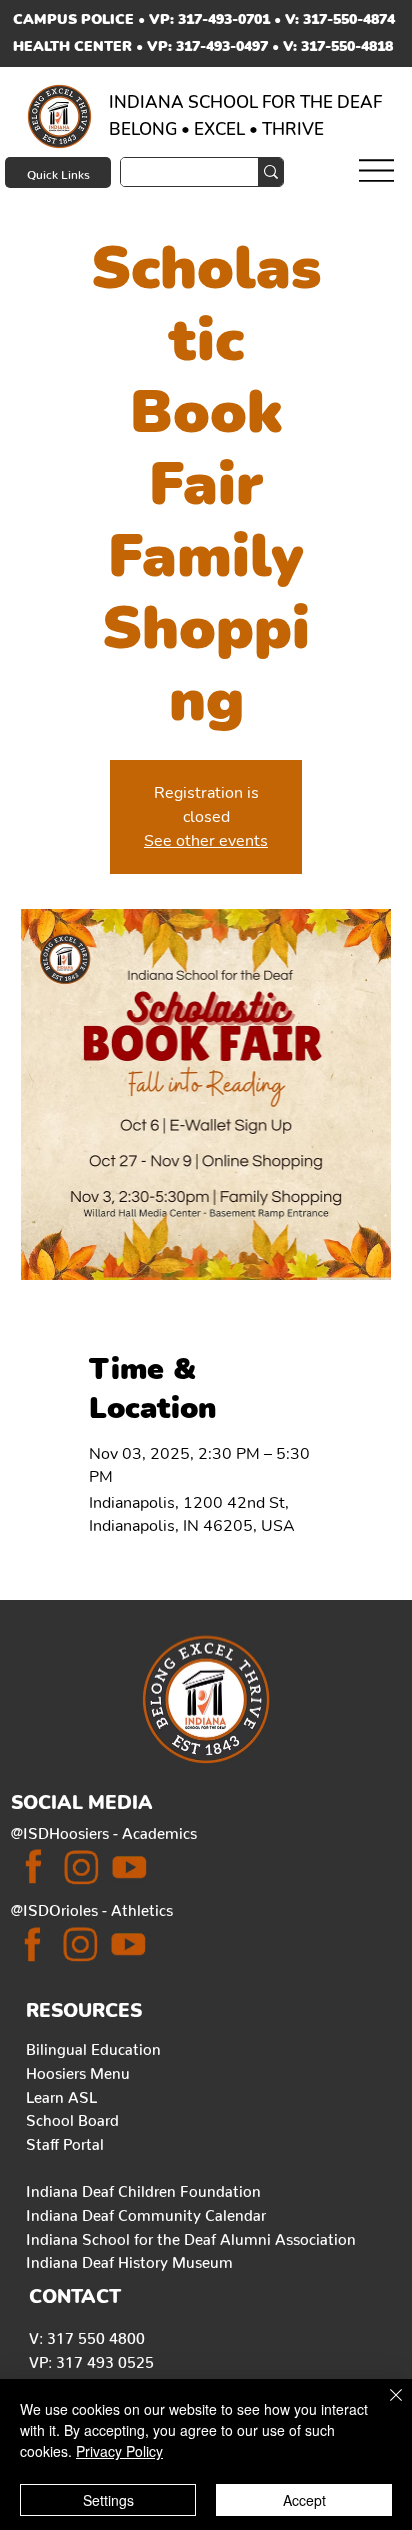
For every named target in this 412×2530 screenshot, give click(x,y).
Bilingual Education (93, 2046)
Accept (304, 2500)
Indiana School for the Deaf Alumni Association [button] (191, 2236)
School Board (72, 2117)
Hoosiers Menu (78, 2070)
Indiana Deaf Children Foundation (143, 2188)
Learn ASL (61, 2094)
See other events (206, 841)
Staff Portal (65, 2141)
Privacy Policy (119, 2451)
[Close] (384, 2407)
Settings (108, 2500)
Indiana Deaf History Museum (129, 2259)
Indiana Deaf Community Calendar (146, 2212)
